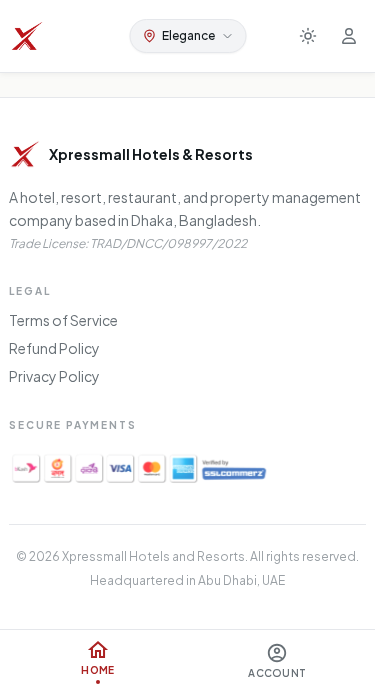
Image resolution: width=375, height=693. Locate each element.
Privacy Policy (54, 376)
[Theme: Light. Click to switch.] (308, 36)
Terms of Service (63, 320)
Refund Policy (54, 348)
